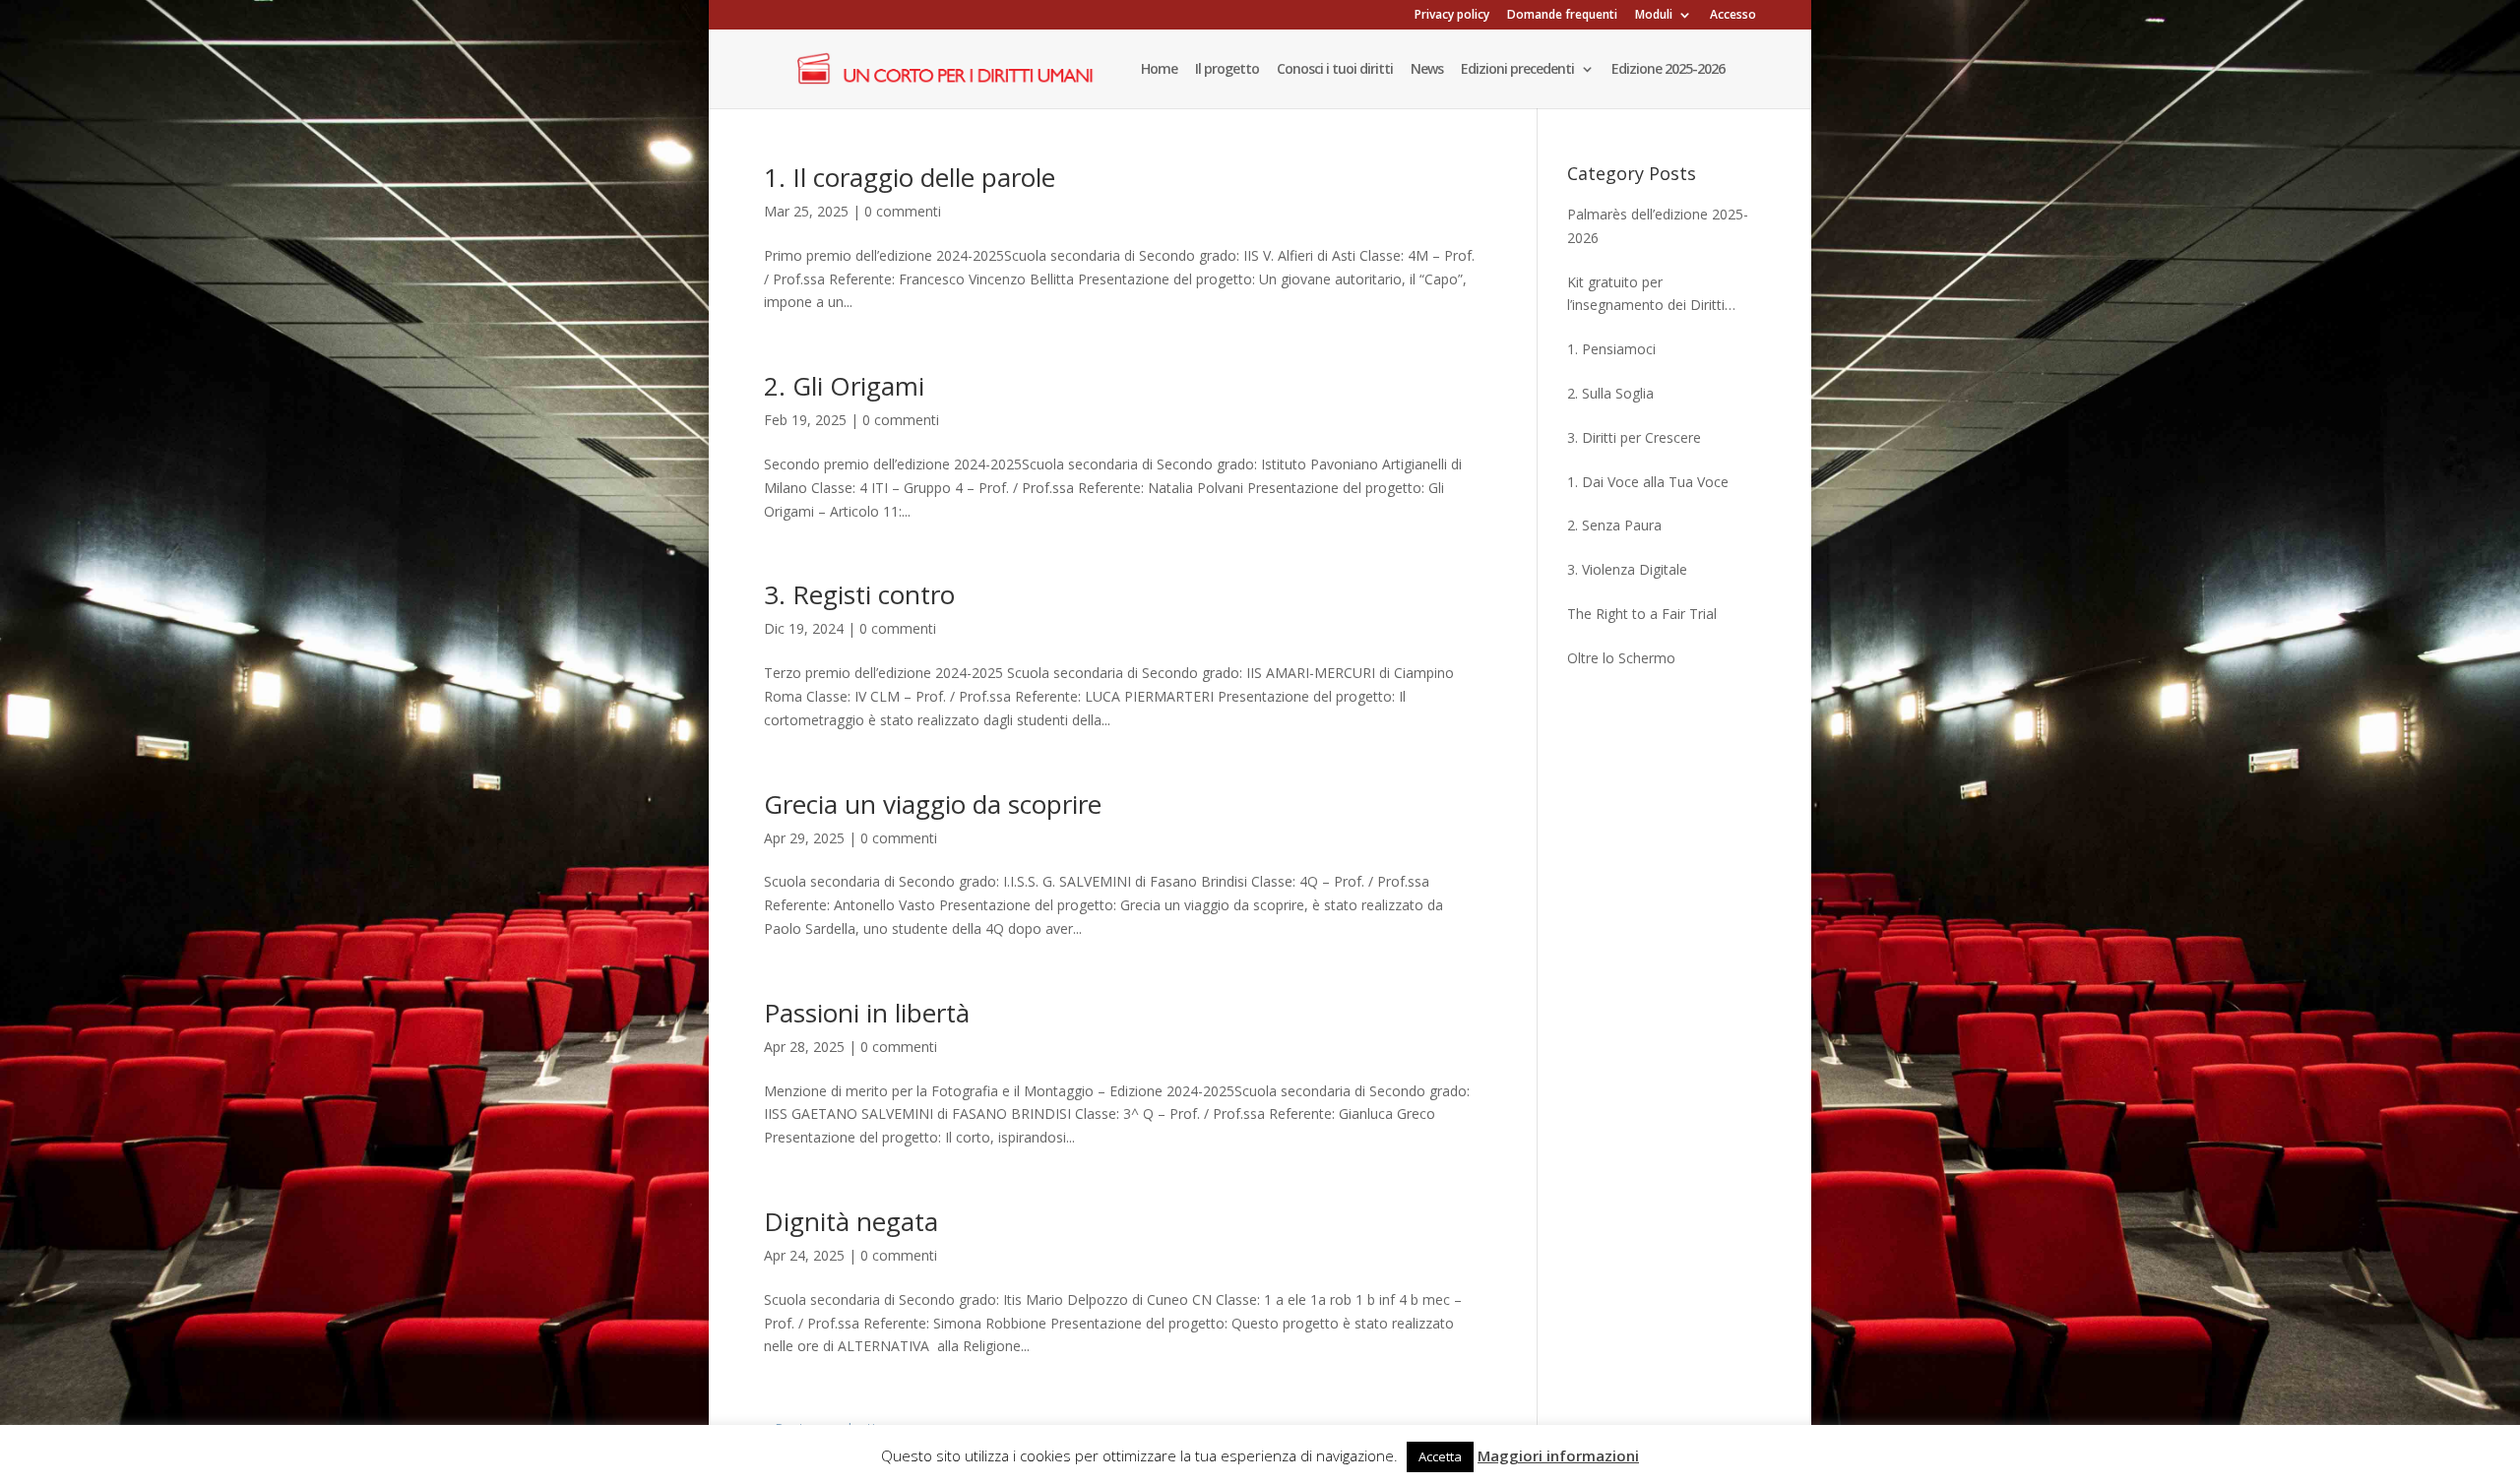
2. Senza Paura (1614, 525)
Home (1159, 70)
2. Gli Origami (844, 386)
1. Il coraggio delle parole (910, 177)
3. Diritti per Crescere (1634, 437)
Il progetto (1227, 70)
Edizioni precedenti (1517, 70)
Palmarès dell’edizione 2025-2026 (1658, 226)
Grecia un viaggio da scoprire (933, 804)
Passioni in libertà (867, 1013)
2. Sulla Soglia (1610, 393)
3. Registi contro (859, 594)
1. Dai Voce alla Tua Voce (1648, 482)
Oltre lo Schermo (1621, 658)
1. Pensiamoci (1611, 349)
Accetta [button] (1440, 1456)
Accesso (1733, 16)
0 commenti (903, 211)
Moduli (1654, 16)
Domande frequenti (1562, 16)
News (1427, 70)
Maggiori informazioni (1558, 1455)
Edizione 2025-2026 (1668, 70)
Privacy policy (1452, 16)
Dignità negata (851, 1221)
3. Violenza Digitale (1627, 569)
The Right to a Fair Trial (1642, 614)
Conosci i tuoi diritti (1335, 70)
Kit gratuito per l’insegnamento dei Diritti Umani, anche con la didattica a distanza (1661, 295)
